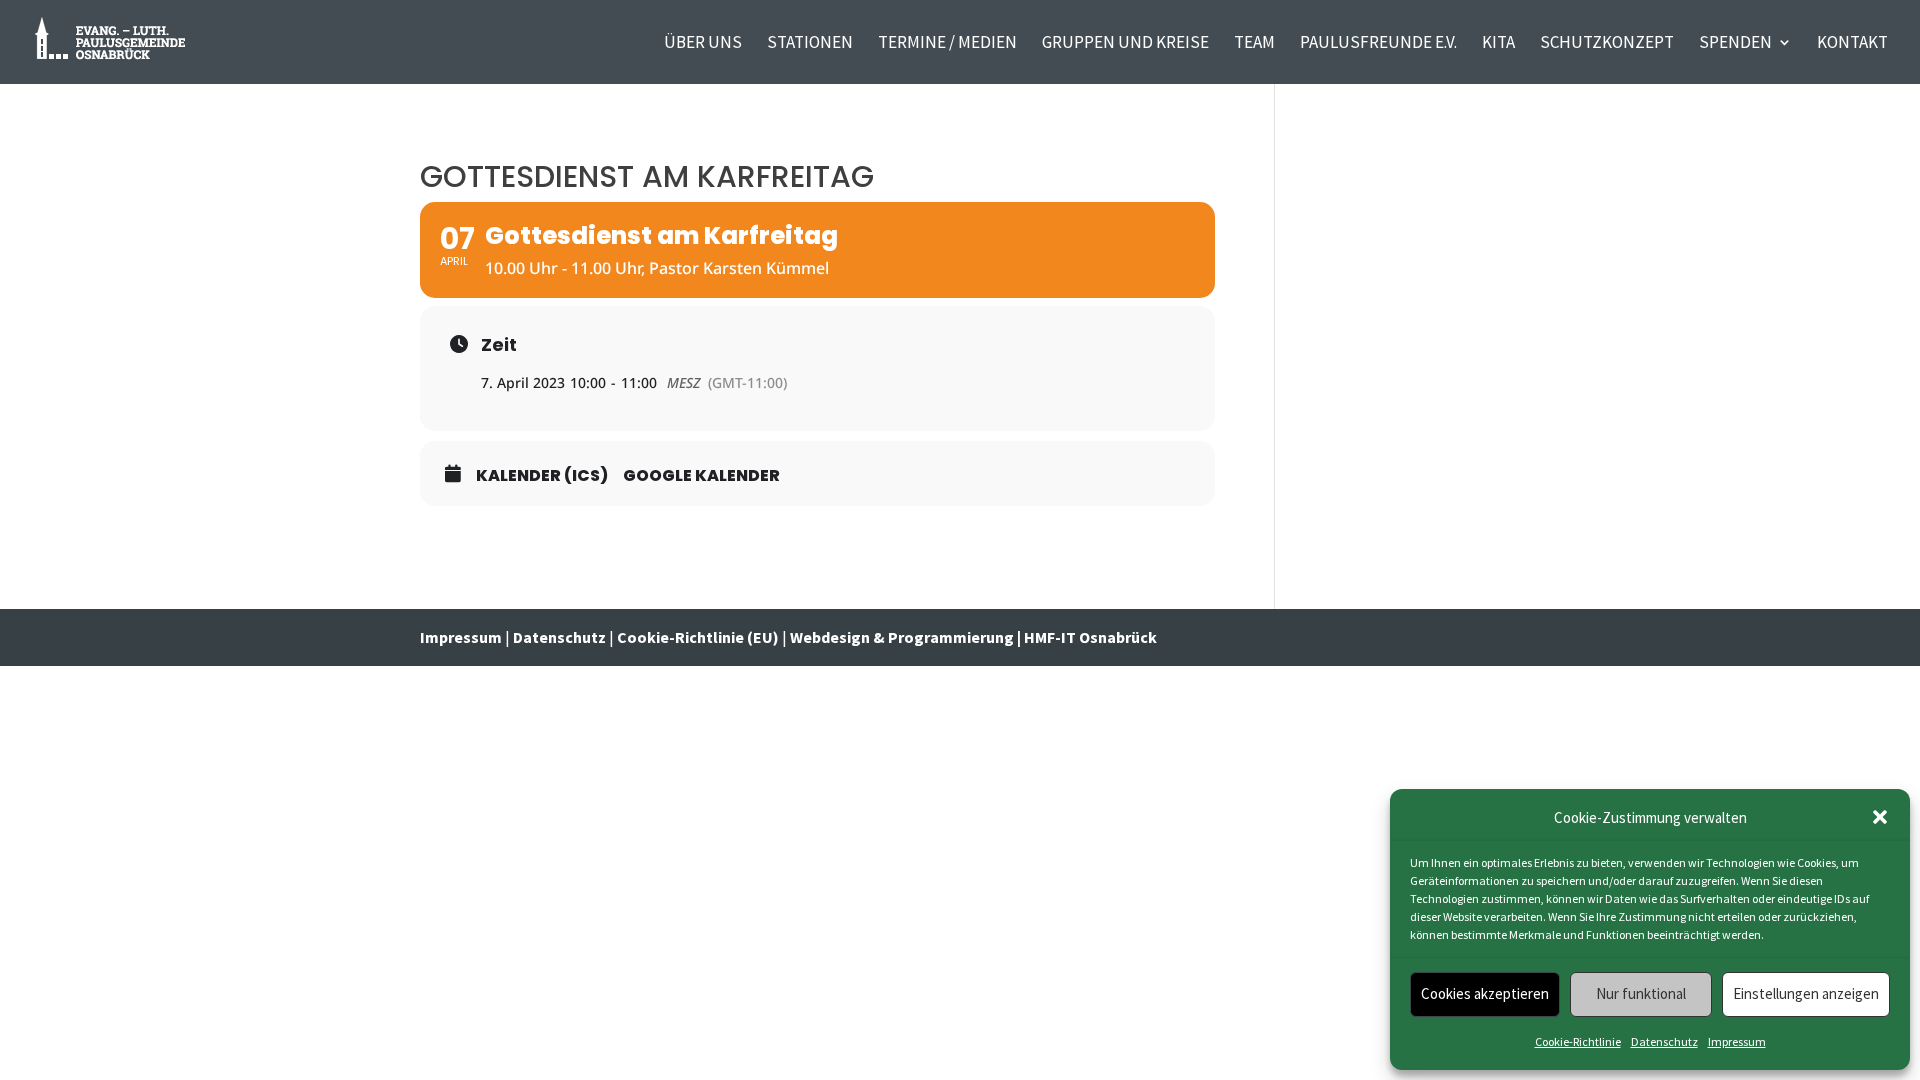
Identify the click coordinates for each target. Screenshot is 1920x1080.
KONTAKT (1852, 44)
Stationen (810, 44)
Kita (1498, 44)
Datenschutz (1664, 1041)
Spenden (1735, 44)
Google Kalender (701, 476)
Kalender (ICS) (542, 476)
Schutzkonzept (1607, 44)
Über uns (703, 44)
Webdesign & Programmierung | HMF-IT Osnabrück (973, 637)
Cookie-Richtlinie (1578, 1041)
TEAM (1254, 44)
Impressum (1737, 1041)
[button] (1880, 817)
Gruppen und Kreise (1125, 44)
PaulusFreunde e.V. (1378, 44)
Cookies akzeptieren (1485, 993)
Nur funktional (1641, 993)
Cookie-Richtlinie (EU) (698, 637)
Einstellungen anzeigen (1806, 993)
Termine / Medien (947, 44)
